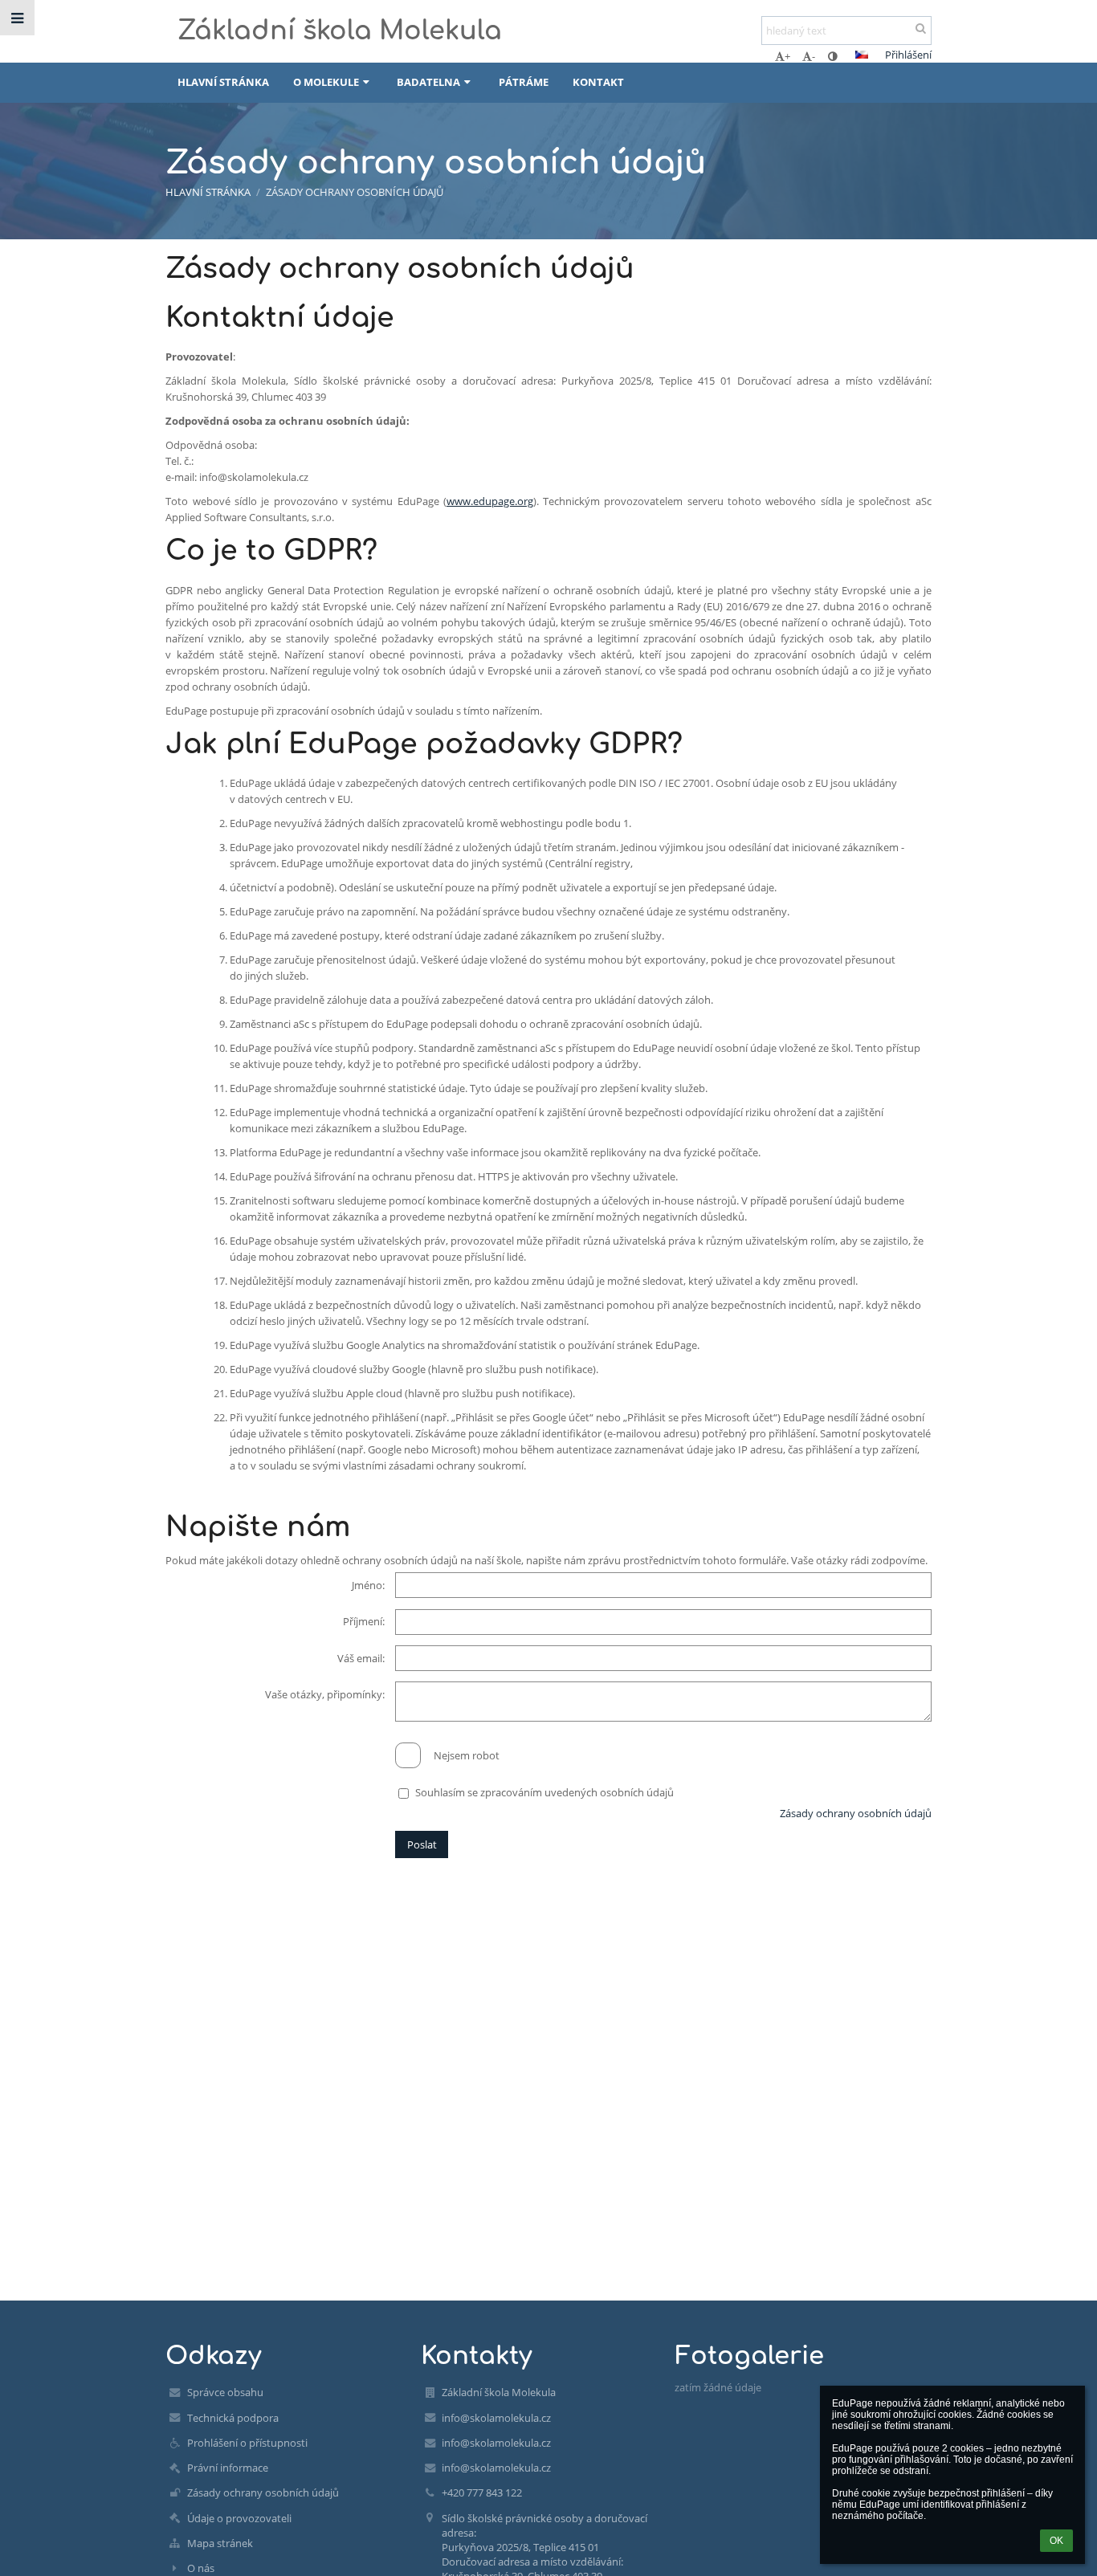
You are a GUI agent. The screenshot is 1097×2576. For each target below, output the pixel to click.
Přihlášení (908, 55)
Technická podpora (233, 2418)
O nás (201, 2568)
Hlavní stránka (208, 192)
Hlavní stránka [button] (223, 82)
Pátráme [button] (524, 82)
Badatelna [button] (428, 82)
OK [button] (1056, 2541)
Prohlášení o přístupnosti (247, 2443)
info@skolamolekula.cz (496, 2418)
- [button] (814, 56)
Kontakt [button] (598, 82)
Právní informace (228, 2468)
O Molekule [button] (326, 82)
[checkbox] (408, 1755)
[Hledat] (921, 28)
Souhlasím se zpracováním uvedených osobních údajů (544, 1792)
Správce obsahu (225, 2392)
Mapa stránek (220, 2543)
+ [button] (787, 56)
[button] (832, 56)
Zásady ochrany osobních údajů (355, 192)
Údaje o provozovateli (239, 2518)
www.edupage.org (490, 501)
